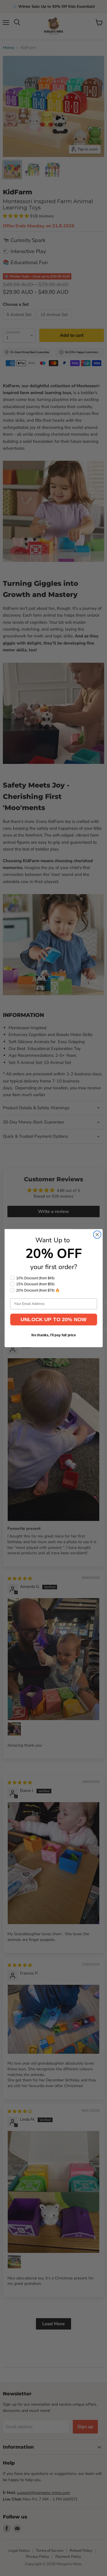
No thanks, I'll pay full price (53, 1335)
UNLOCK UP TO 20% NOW (54, 1319)
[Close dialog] (97, 1234)
